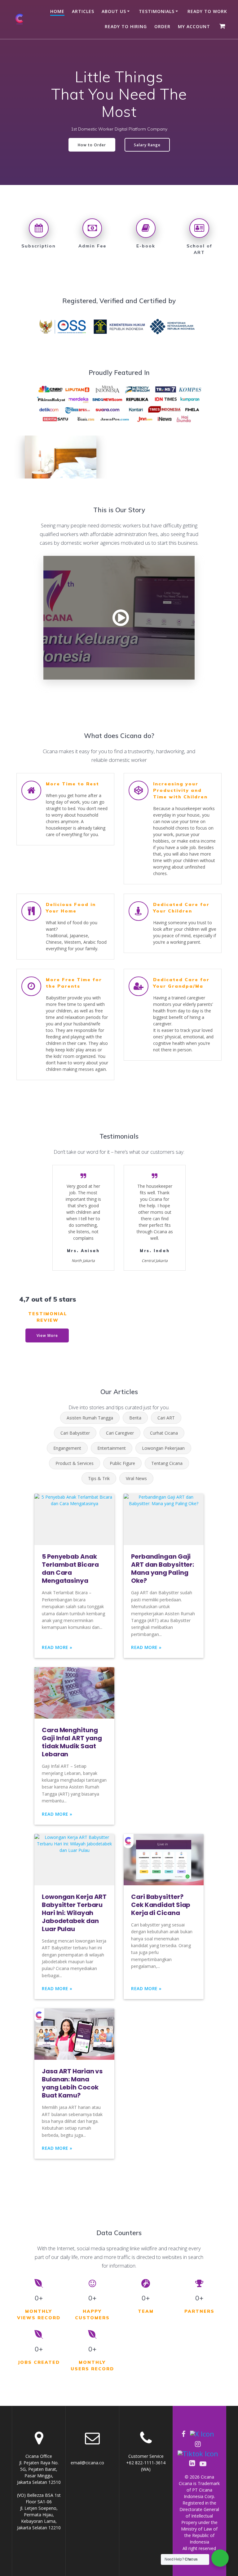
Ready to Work (207, 11)
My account (194, 26)
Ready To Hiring (126, 26)
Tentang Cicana (167, 1463)
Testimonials (157, 11)
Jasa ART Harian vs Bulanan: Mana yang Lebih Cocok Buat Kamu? (72, 2083)
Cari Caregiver (120, 1433)
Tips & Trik (99, 1478)
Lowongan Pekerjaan (163, 1448)
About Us (114, 11)
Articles (83, 11)
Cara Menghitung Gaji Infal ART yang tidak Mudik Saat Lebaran (72, 1742)
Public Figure (122, 1463)
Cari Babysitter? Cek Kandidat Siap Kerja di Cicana (161, 1905)
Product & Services (75, 1463)
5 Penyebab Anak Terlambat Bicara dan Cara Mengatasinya (70, 1569)
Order (162, 26)
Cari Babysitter (75, 1433)
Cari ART (166, 1418)
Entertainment (112, 1448)
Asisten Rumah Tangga (90, 1418)
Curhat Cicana (164, 1433)
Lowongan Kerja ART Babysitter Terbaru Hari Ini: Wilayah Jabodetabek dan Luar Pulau (74, 1913)
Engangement (67, 1448)
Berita (135, 1418)
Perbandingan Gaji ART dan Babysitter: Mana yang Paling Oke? (163, 1569)
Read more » (57, 1647)
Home (57, 11)
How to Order (92, 145)
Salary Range (147, 145)
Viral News (136, 1478)
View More (47, 1335)
